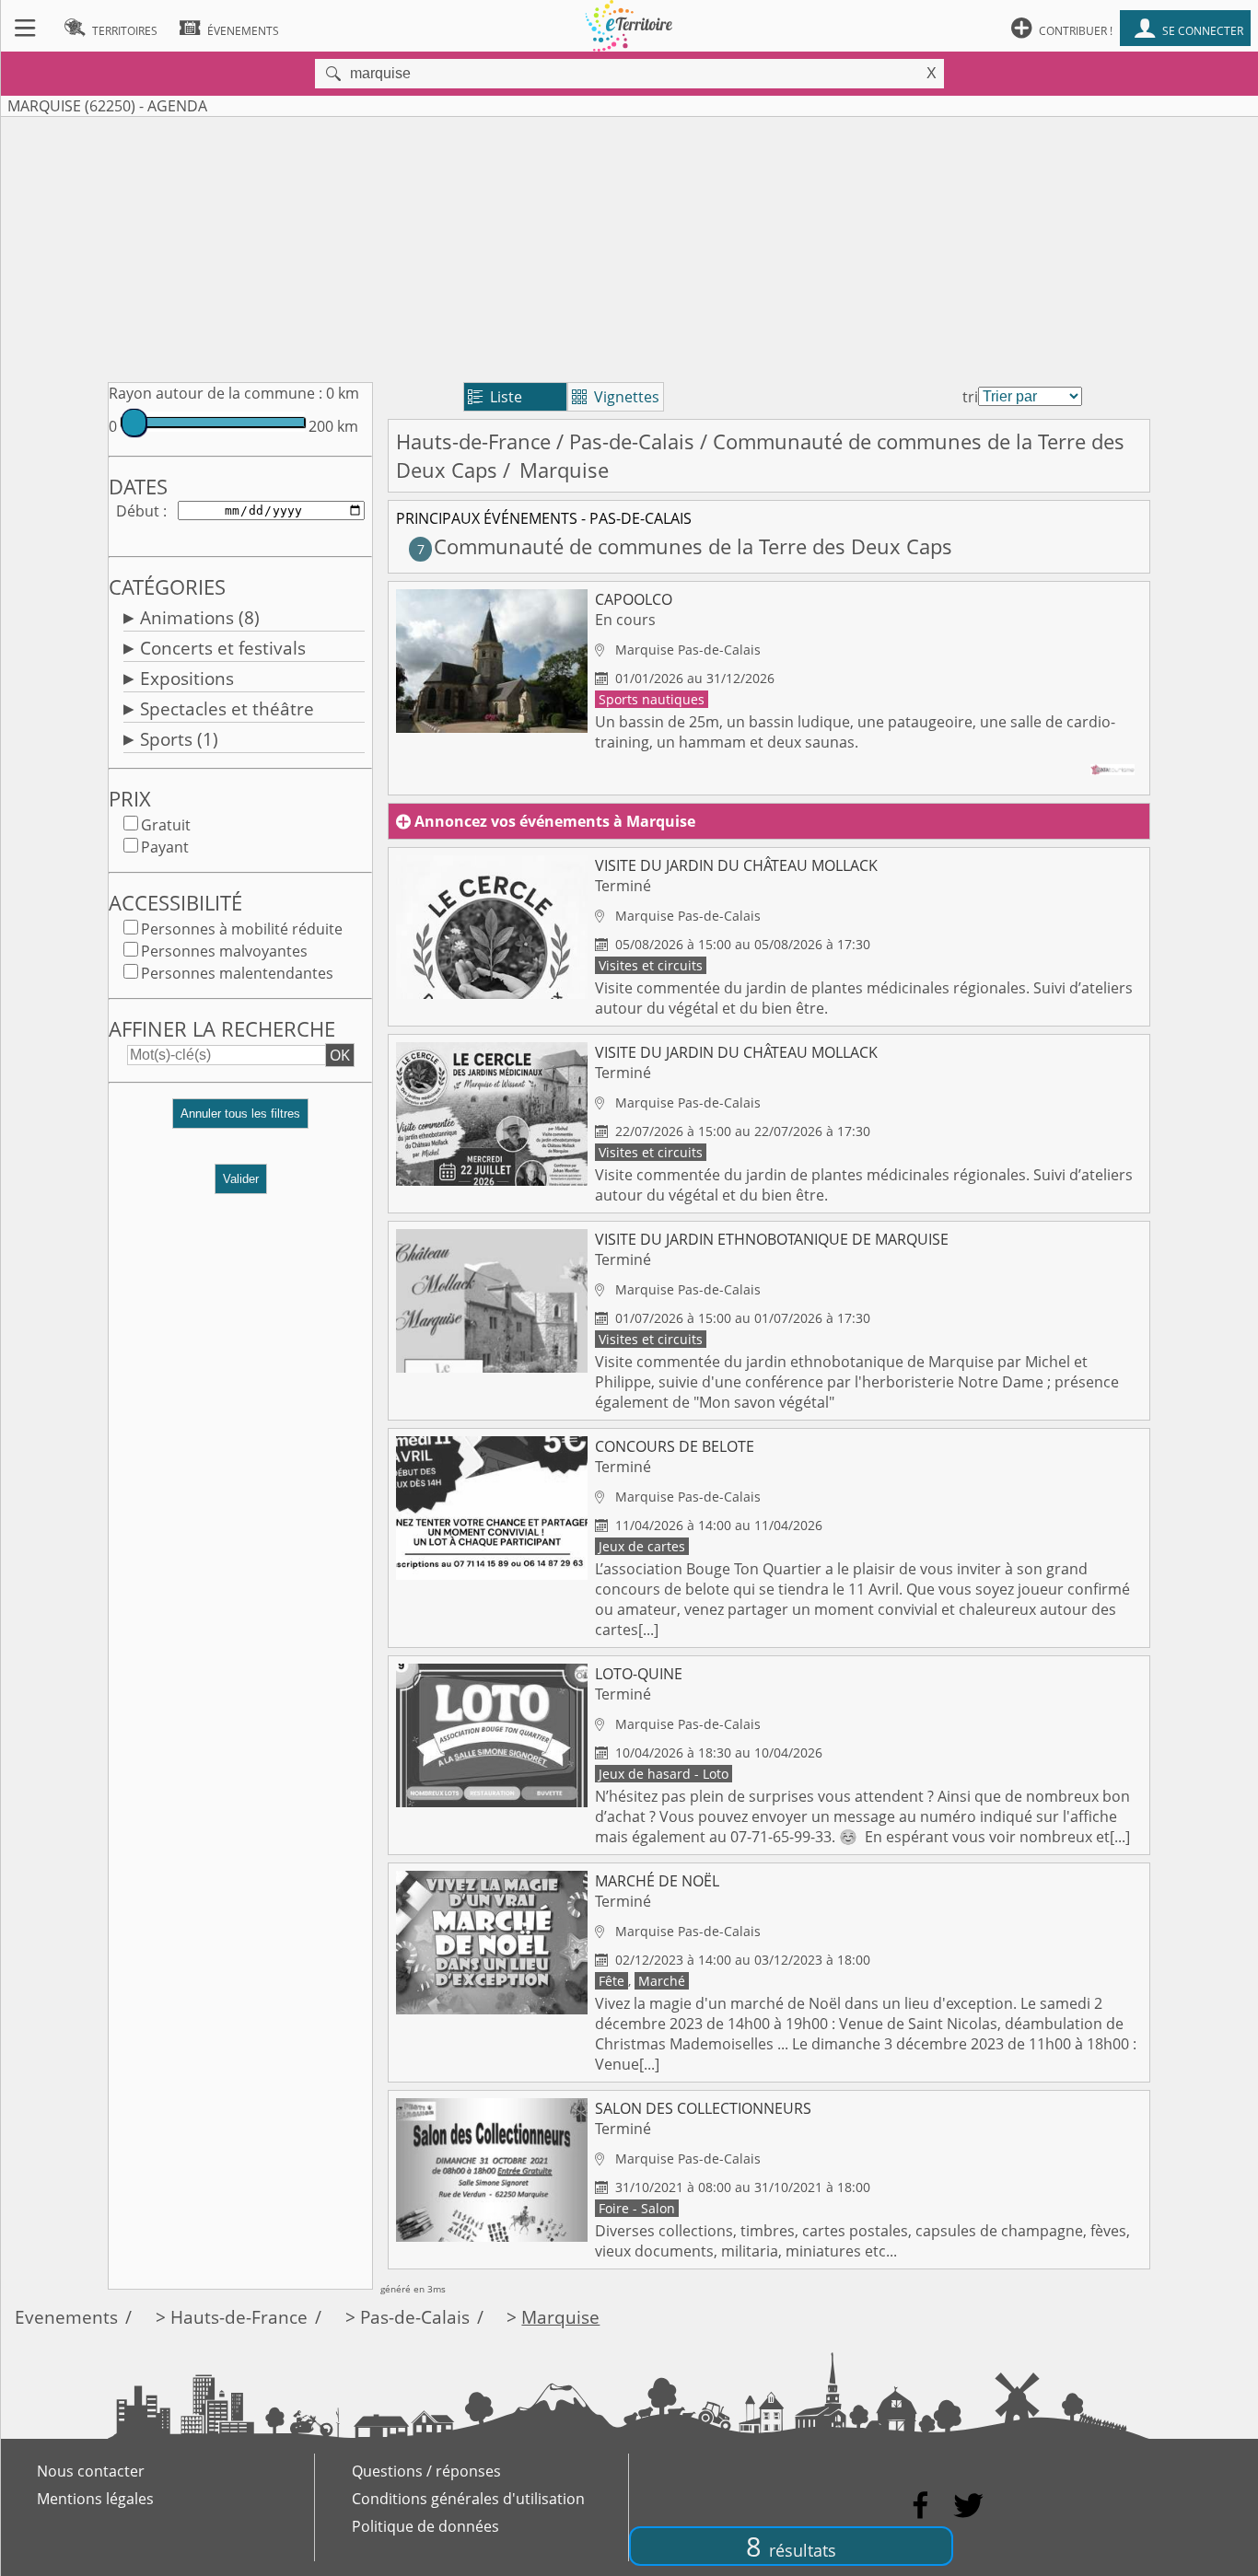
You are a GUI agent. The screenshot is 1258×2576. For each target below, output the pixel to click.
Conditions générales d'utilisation (468, 2499)
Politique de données (425, 2526)
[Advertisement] (629, 246)
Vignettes (616, 397)
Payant (165, 847)
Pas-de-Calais (632, 441)
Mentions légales (95, 2499)
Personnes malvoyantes (224, 951)
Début (138, 511)
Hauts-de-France (473, 441)
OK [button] (340, 1055)
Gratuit (166, 825)
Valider (241, 1179)
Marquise (560, 2317)
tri (970, 397)
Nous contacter (91, 2471)
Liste (495, 397)
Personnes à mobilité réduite (242, 929)
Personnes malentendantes (237, 973)
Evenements (66, 2317)
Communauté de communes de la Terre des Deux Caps (685, 546)
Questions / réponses (426, 2471)
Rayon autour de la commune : (215, 393)
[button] (240, 1121)
